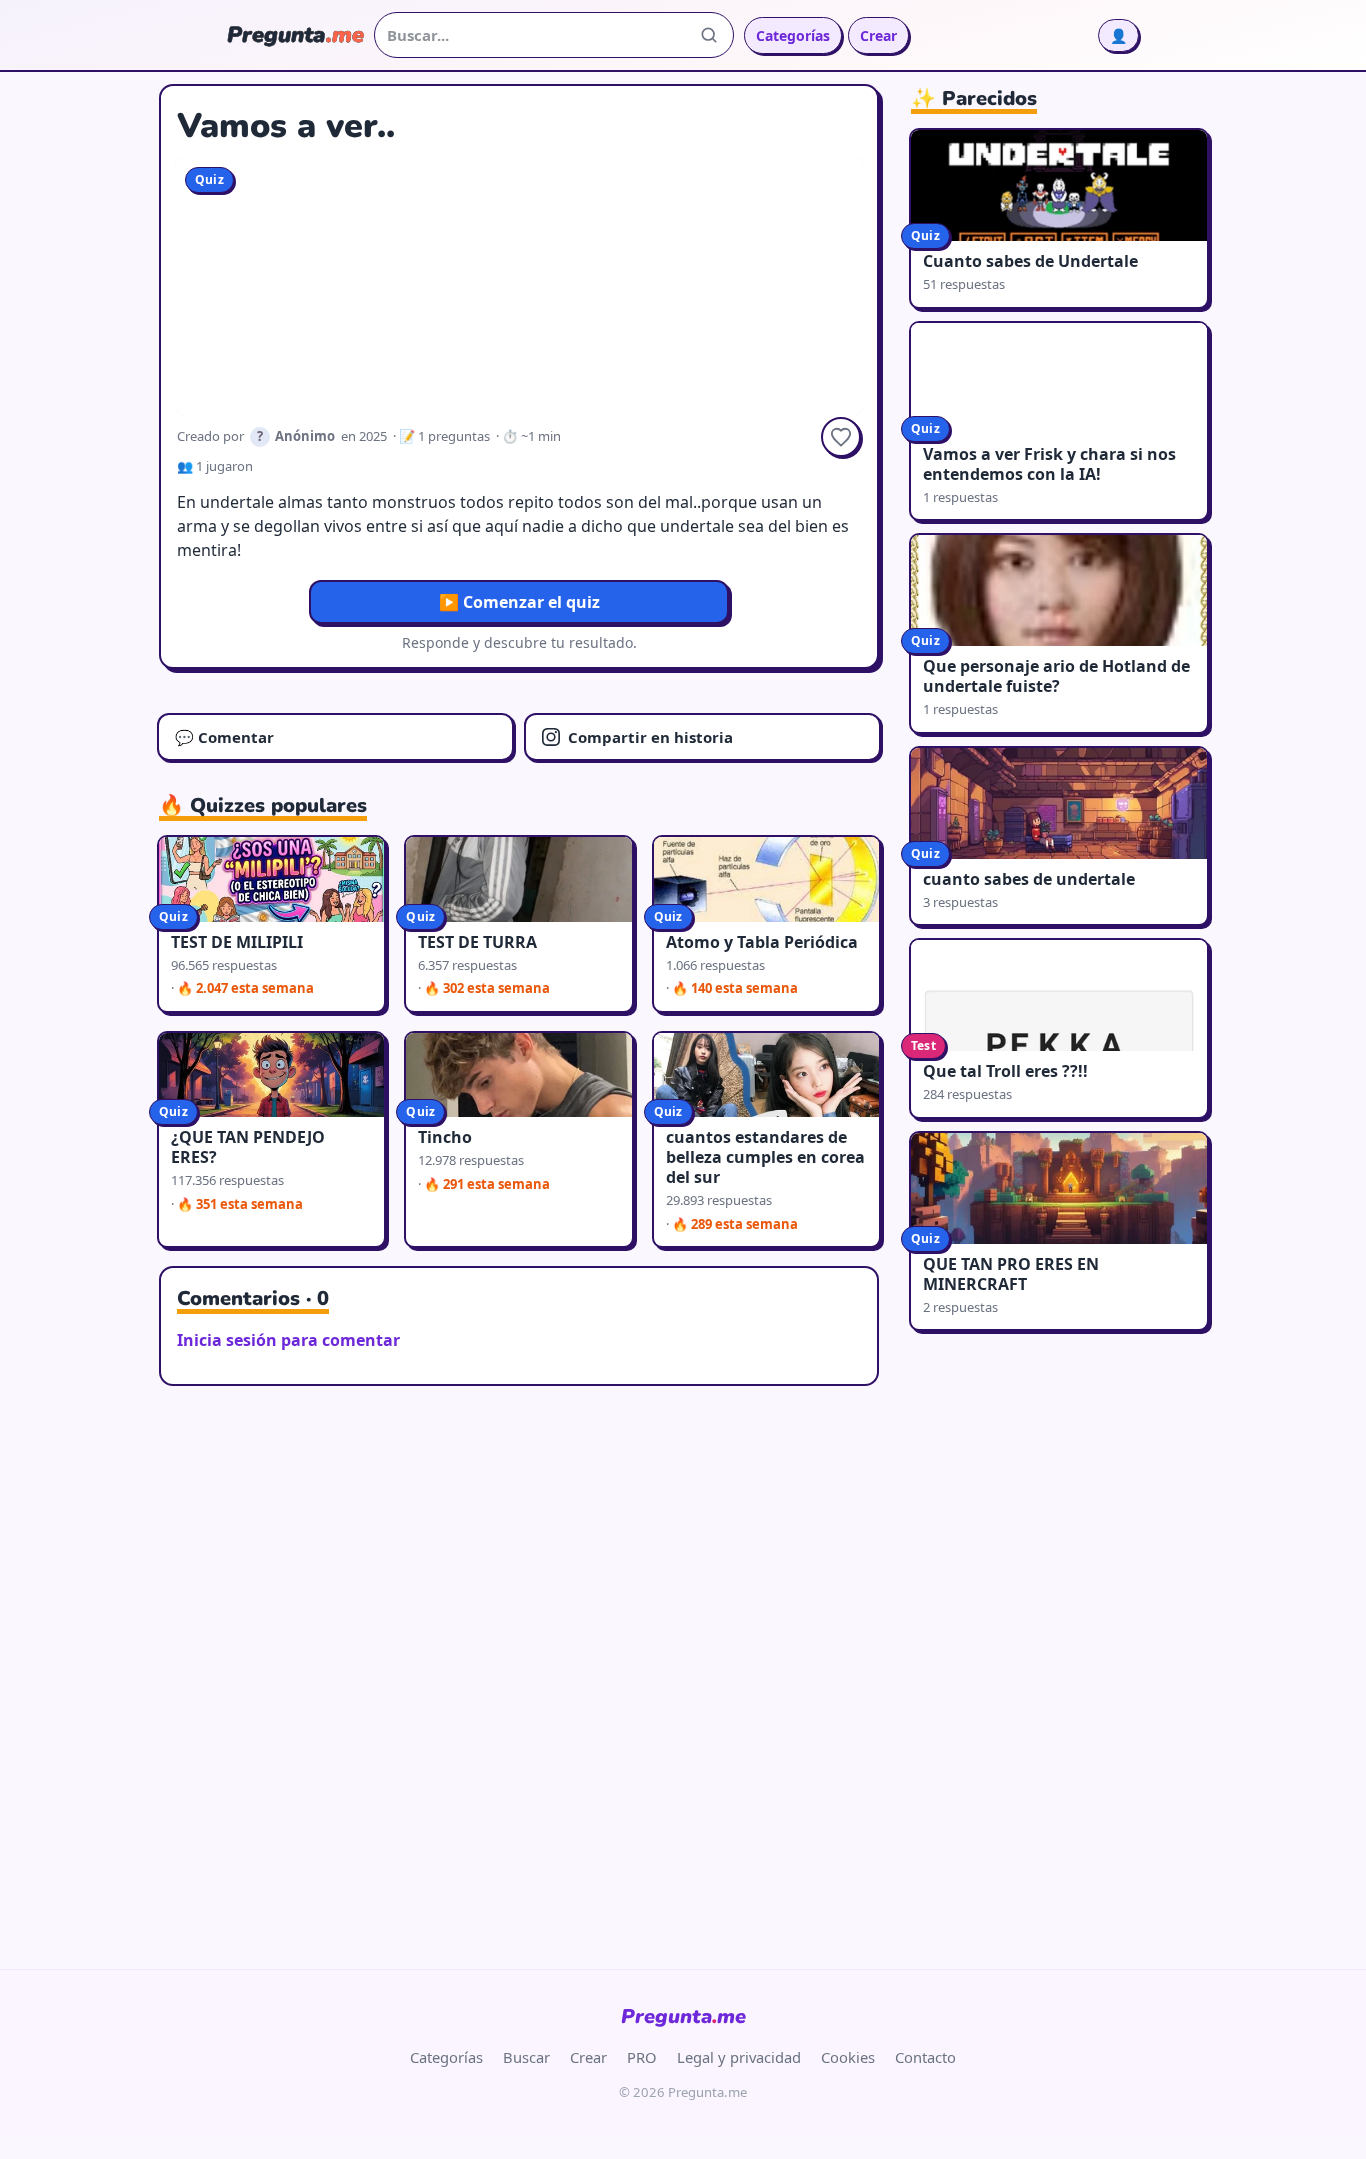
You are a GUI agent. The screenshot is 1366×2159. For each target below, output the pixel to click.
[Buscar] (709, 35)
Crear (878, 35)
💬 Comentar (224, 737)
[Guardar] (841, 437)
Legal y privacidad (739, 2057)
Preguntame (683, 2016)
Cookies (848, 2057)
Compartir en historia (650, 737)
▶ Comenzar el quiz (519, 602)
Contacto (925, 2057)
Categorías (793, 35)
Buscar (526, 2057)
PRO (642, 2057)
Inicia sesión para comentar (288, 1340)
